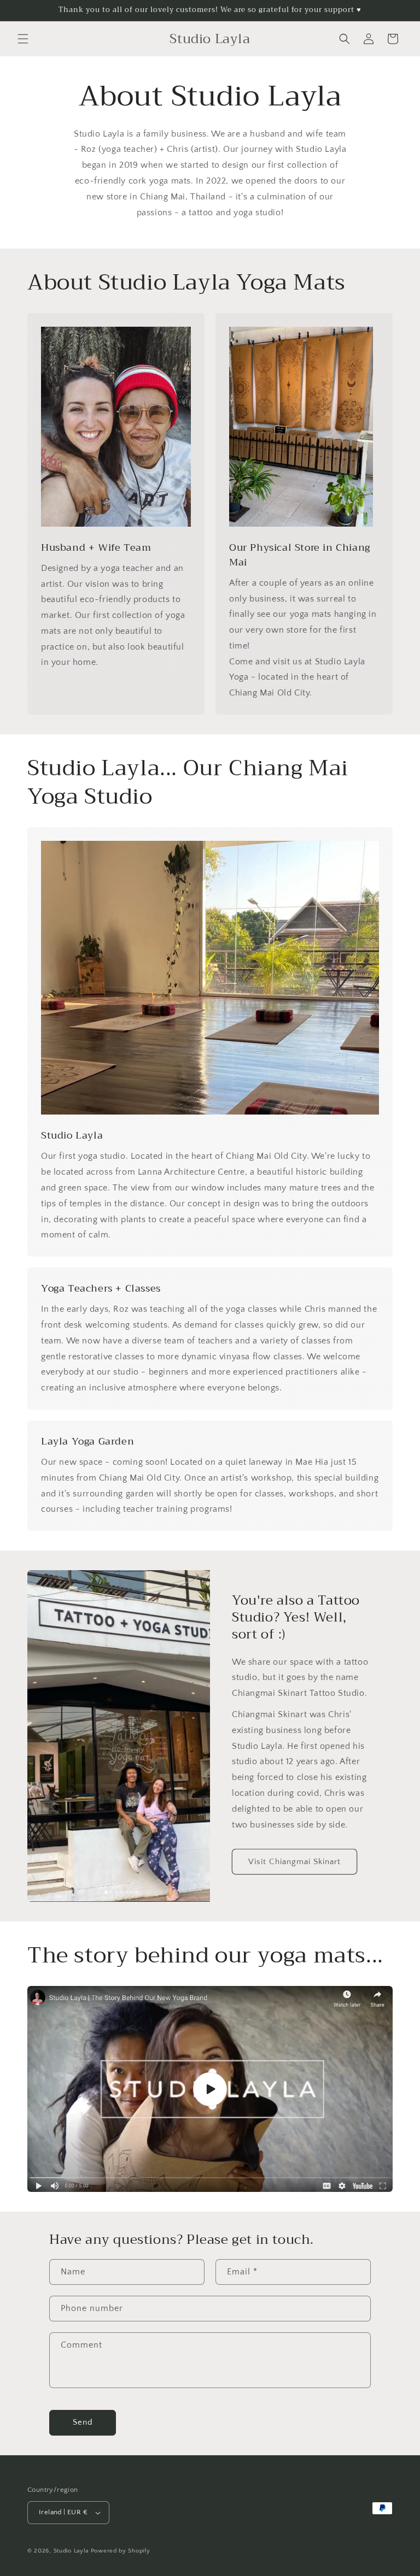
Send (83, 2422)
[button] (23, 39)
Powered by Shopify (121, 2551)
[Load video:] (210, 2089)
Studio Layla (71, 2551)
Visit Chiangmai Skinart (294, 1862)
